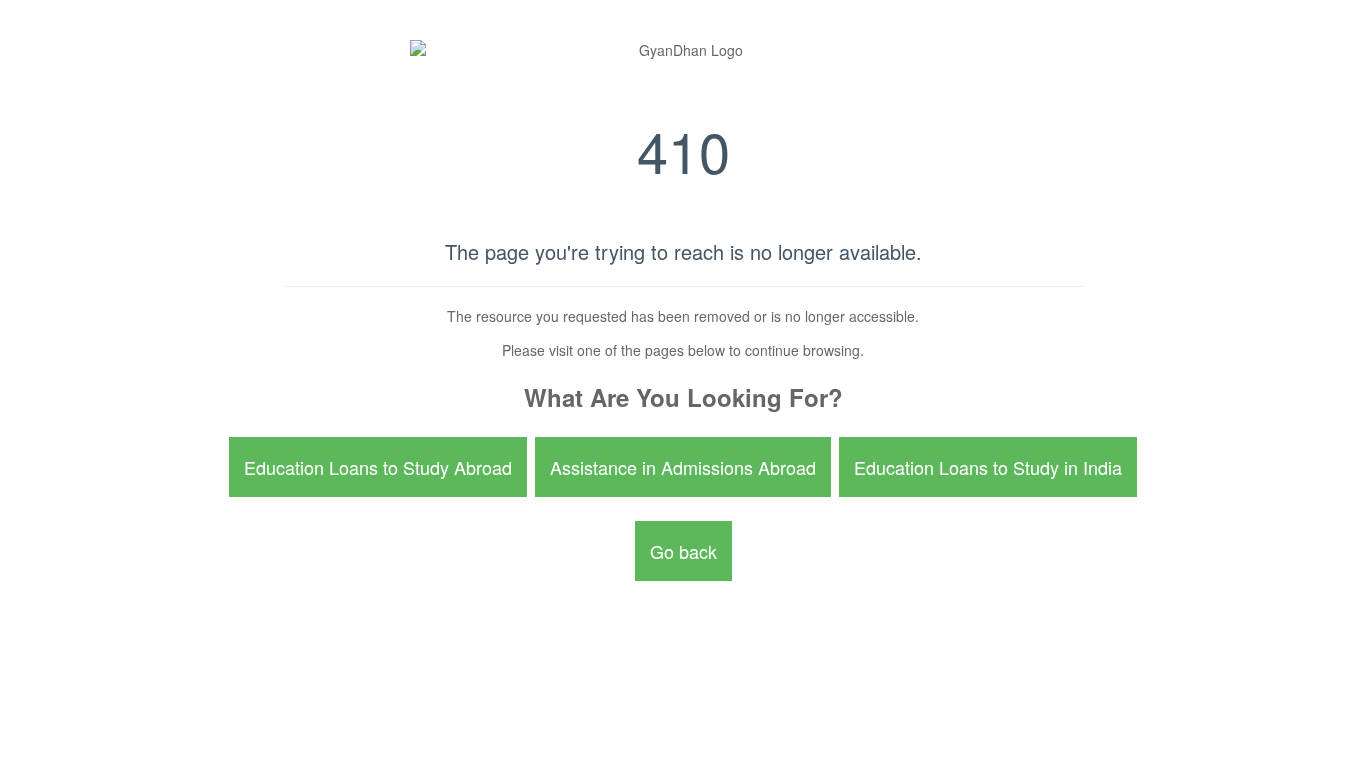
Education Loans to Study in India (988, 467)
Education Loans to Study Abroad (378, 467)
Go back (683, 551)
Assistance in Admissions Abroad (683, 467)
